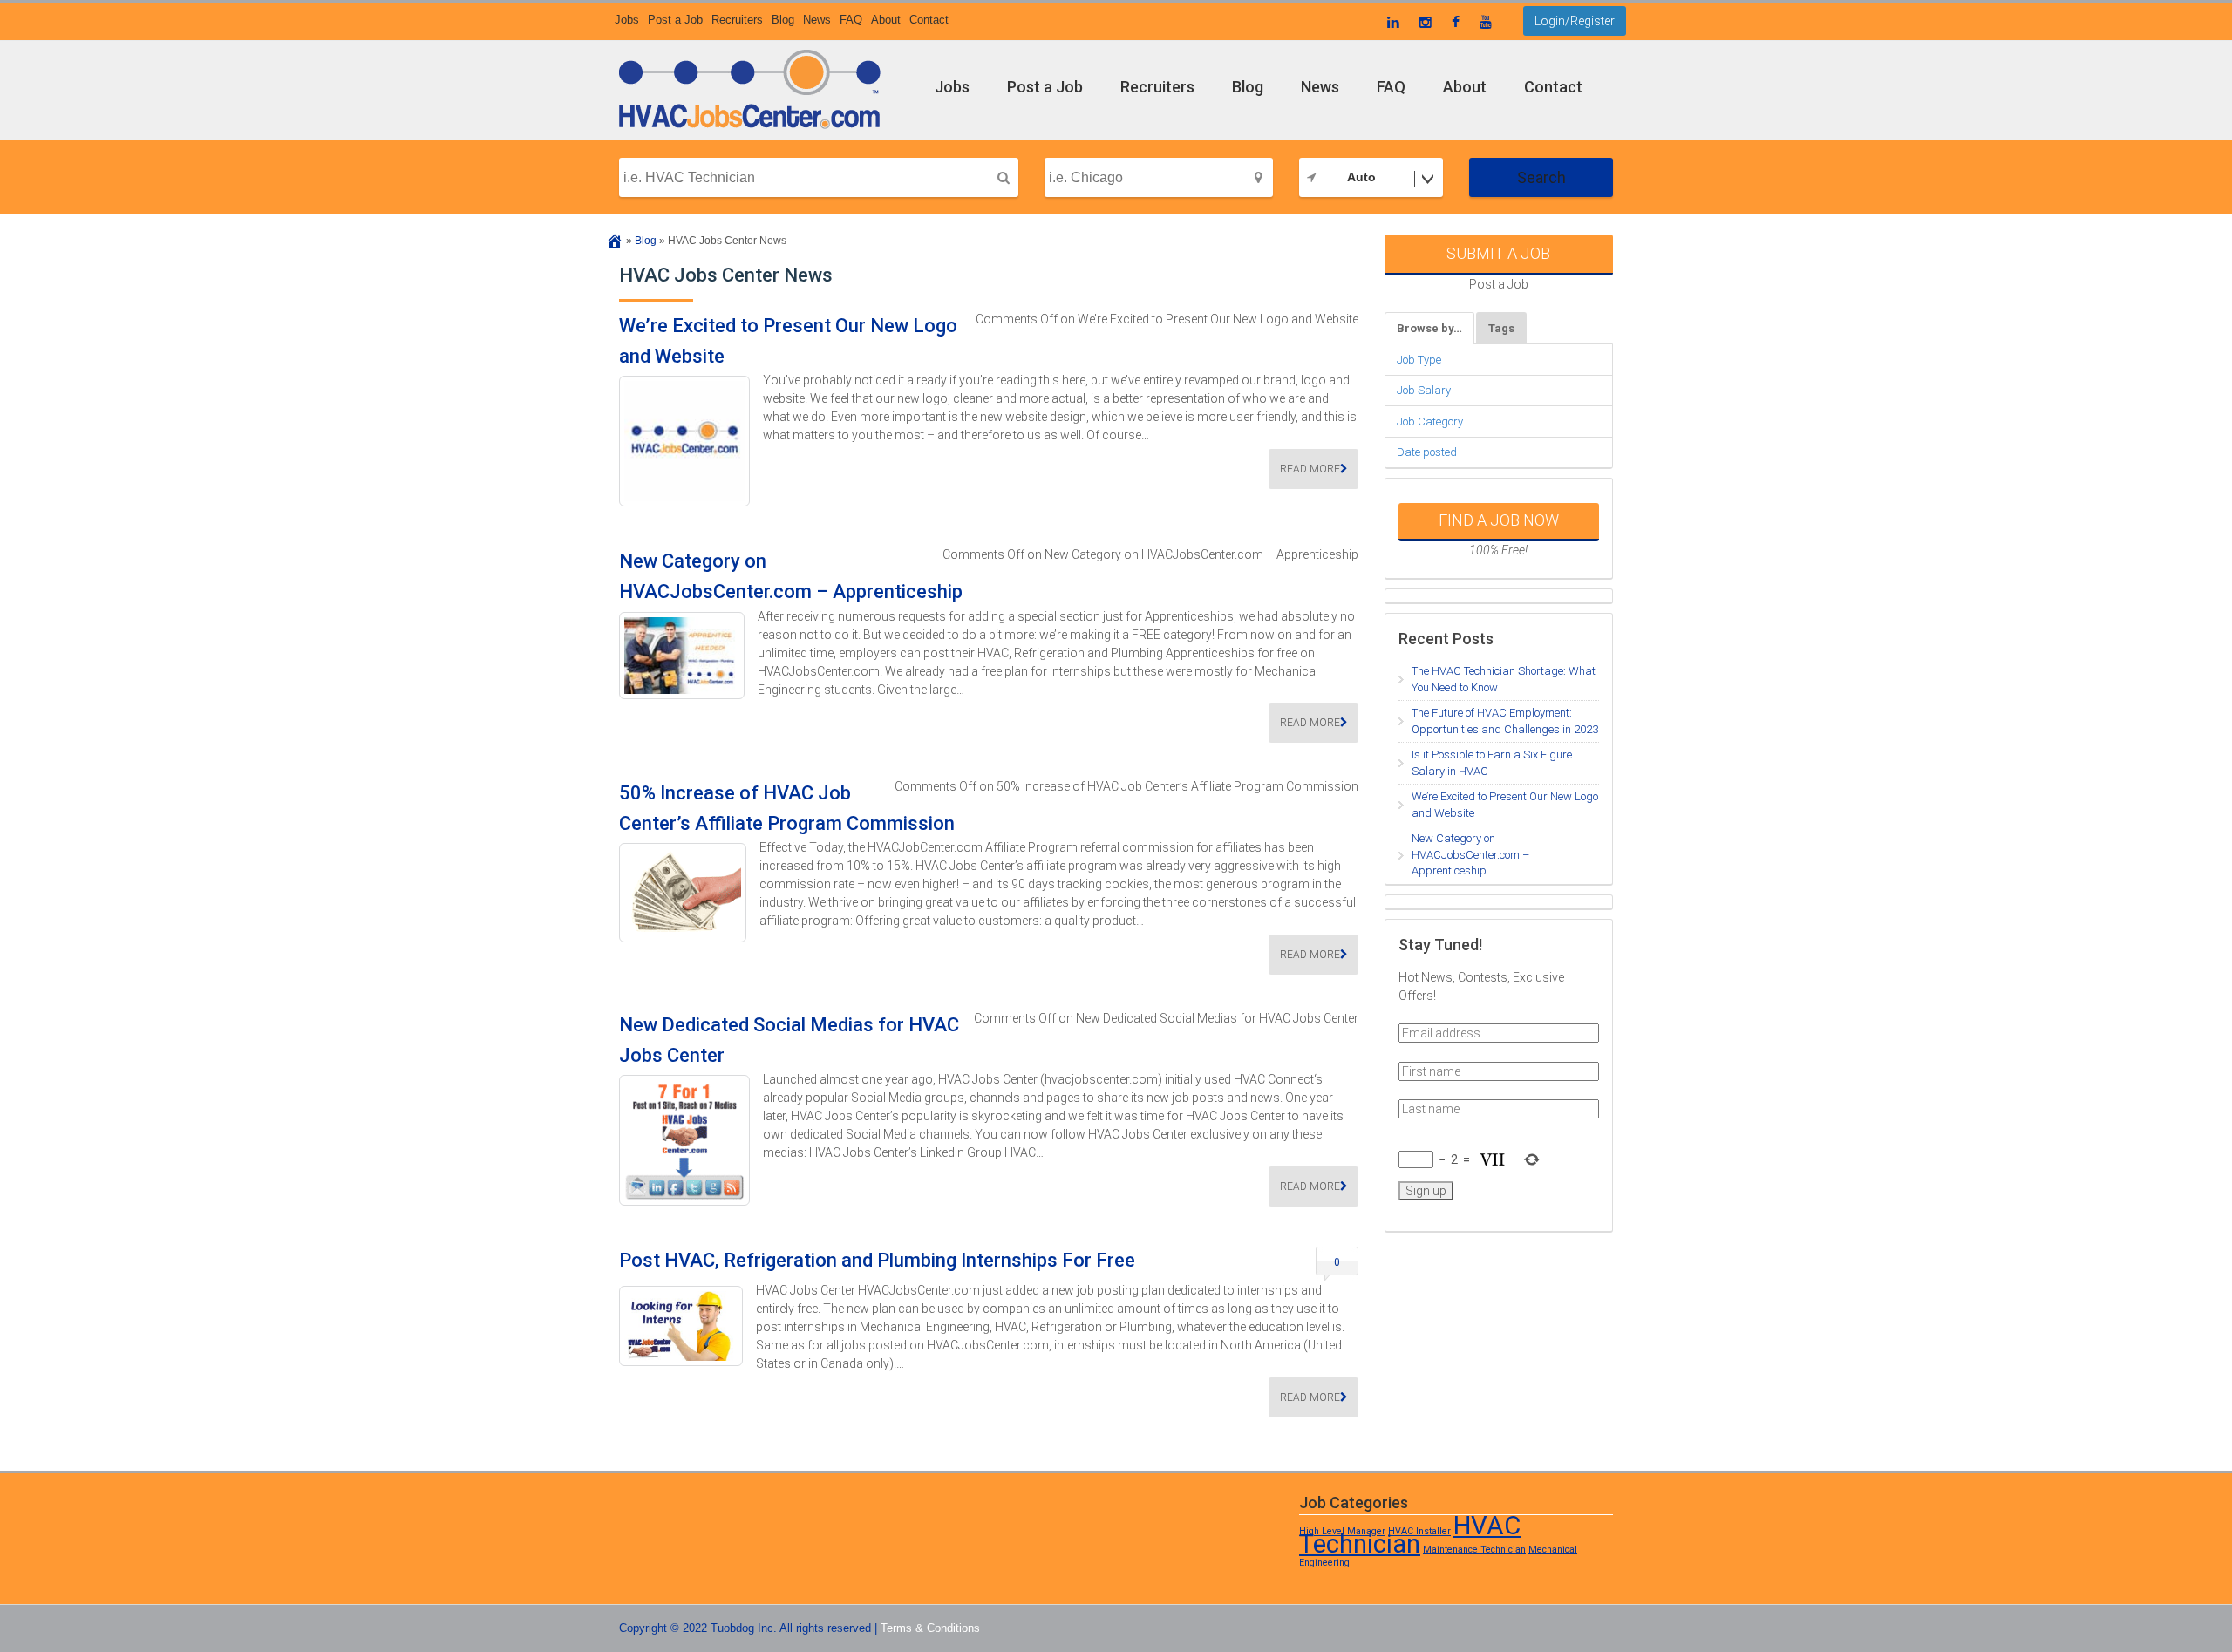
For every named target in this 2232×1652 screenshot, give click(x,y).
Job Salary (1424, 390)
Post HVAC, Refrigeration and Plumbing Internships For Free (877, 1260)
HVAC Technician (1410, 1535)
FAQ (851, 20)
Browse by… (1429, 328)
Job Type (1419, 360)
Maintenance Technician (1474, 1550)
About (886, 20)
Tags (1501, 328)
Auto (1361, 177)
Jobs (627, 20)
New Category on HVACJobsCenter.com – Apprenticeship (1470, 854)
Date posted (1427, 452)
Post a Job (675, 20)
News (817, 20)
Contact (929, 20)
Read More (1310, 469)
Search (1541, 177)
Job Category (1430, 421)
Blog (783, 20)
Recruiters (737, 20)
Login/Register (1575, 21)
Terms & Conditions (930, 1628)
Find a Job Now (1499, 520)
